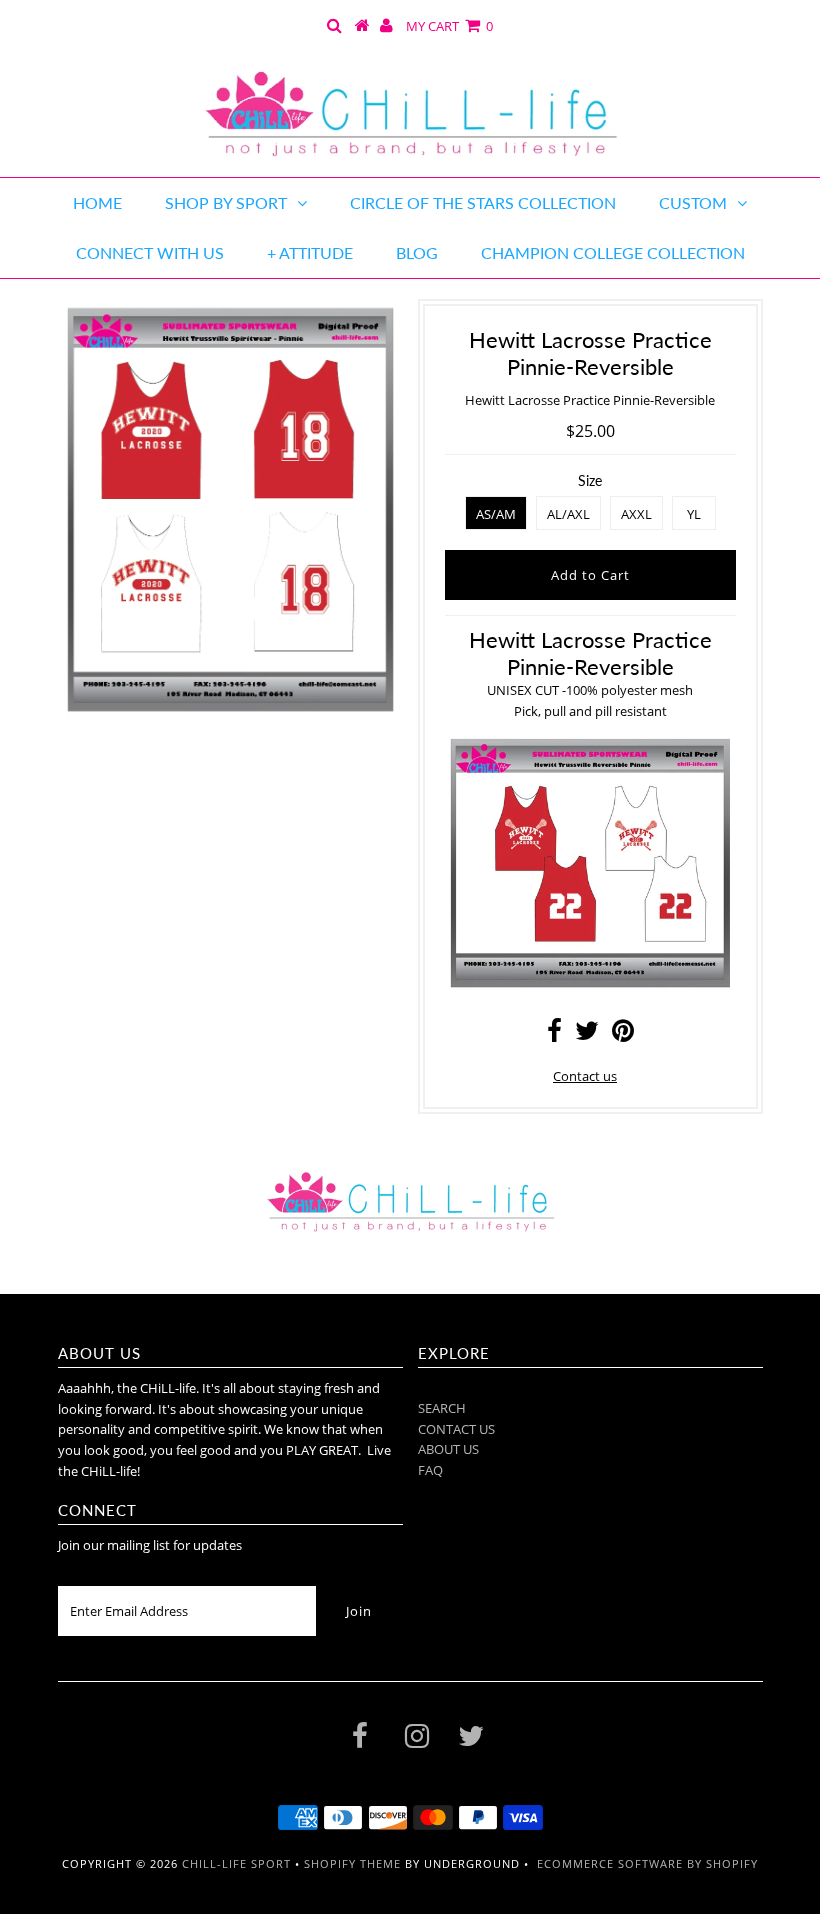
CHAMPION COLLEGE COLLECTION (613, 252)
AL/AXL (568, 514)
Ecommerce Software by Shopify (647, 1863)
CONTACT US (456, 1429)
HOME (97, 202)
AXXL (636, 514)
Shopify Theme (352, 1863)
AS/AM (496, 514)
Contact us (585, 1076)
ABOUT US (448, 1449)
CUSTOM (693, 202)
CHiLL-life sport (236, 1863)
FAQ (430, 1470)
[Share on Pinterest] (623, 1035)
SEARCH (442, 1408)
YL (694, 514)
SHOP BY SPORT (226, 202)
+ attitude (310, 252)
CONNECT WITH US (150, 252)
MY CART (449, 26)
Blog (417, 252)
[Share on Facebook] (554, 1035)
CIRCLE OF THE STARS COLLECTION (483, 202)
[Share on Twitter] (587, 1035)
